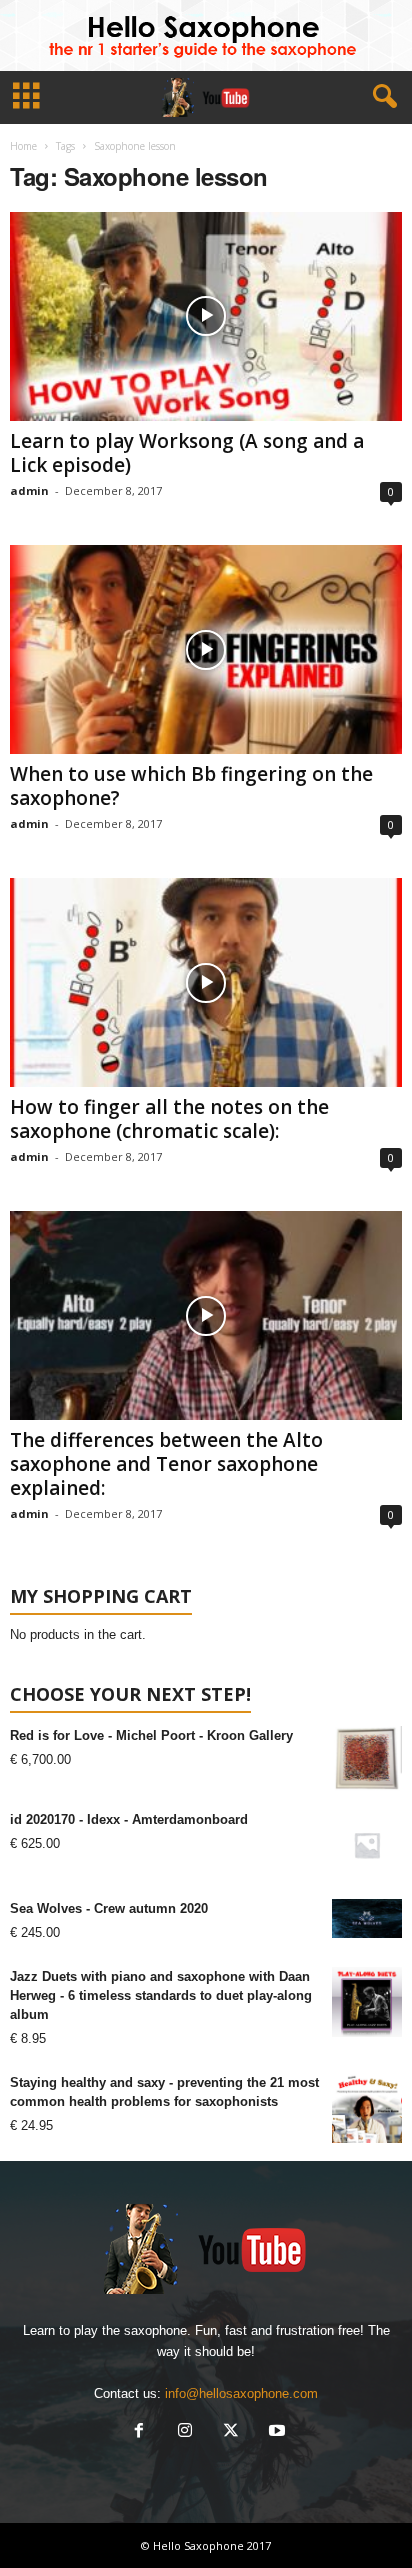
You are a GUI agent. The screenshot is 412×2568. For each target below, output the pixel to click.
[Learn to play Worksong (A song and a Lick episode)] (206, 316)
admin (29, 490)
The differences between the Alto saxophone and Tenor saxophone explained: (166, 1464)
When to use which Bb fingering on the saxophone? (191, 786)
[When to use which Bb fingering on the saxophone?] (206, 649)
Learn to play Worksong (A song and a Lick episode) (187, 453)
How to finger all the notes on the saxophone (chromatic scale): (169, 1119)
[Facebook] (139, 2432)
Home (23, 146)
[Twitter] (231, 2432)
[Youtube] (275, 2432)
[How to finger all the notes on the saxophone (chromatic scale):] (206, 982)
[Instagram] (185, 2432)
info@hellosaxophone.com (241, 2393)
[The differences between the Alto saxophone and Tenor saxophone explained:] (206, 1315)
